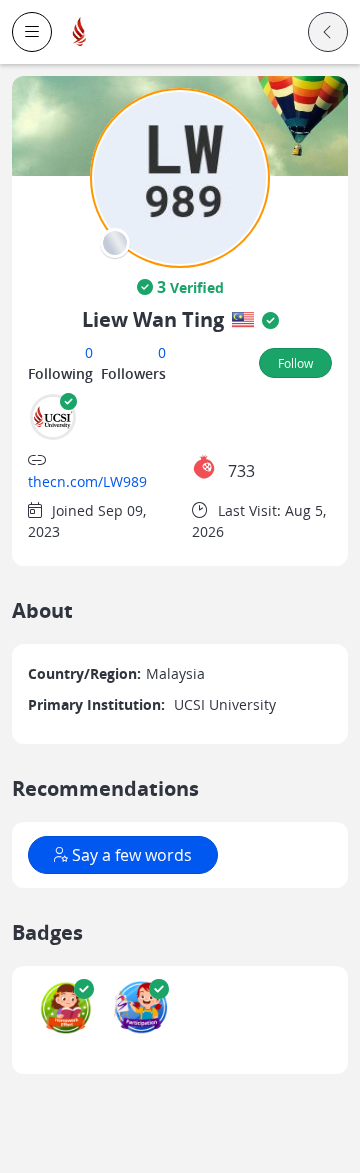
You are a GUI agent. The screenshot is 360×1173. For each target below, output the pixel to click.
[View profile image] (180, 176)
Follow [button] (295, 363)
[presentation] (115, 243)
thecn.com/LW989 (87, 481)
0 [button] (89, 352)
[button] (32, 32)
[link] (80, 32)
